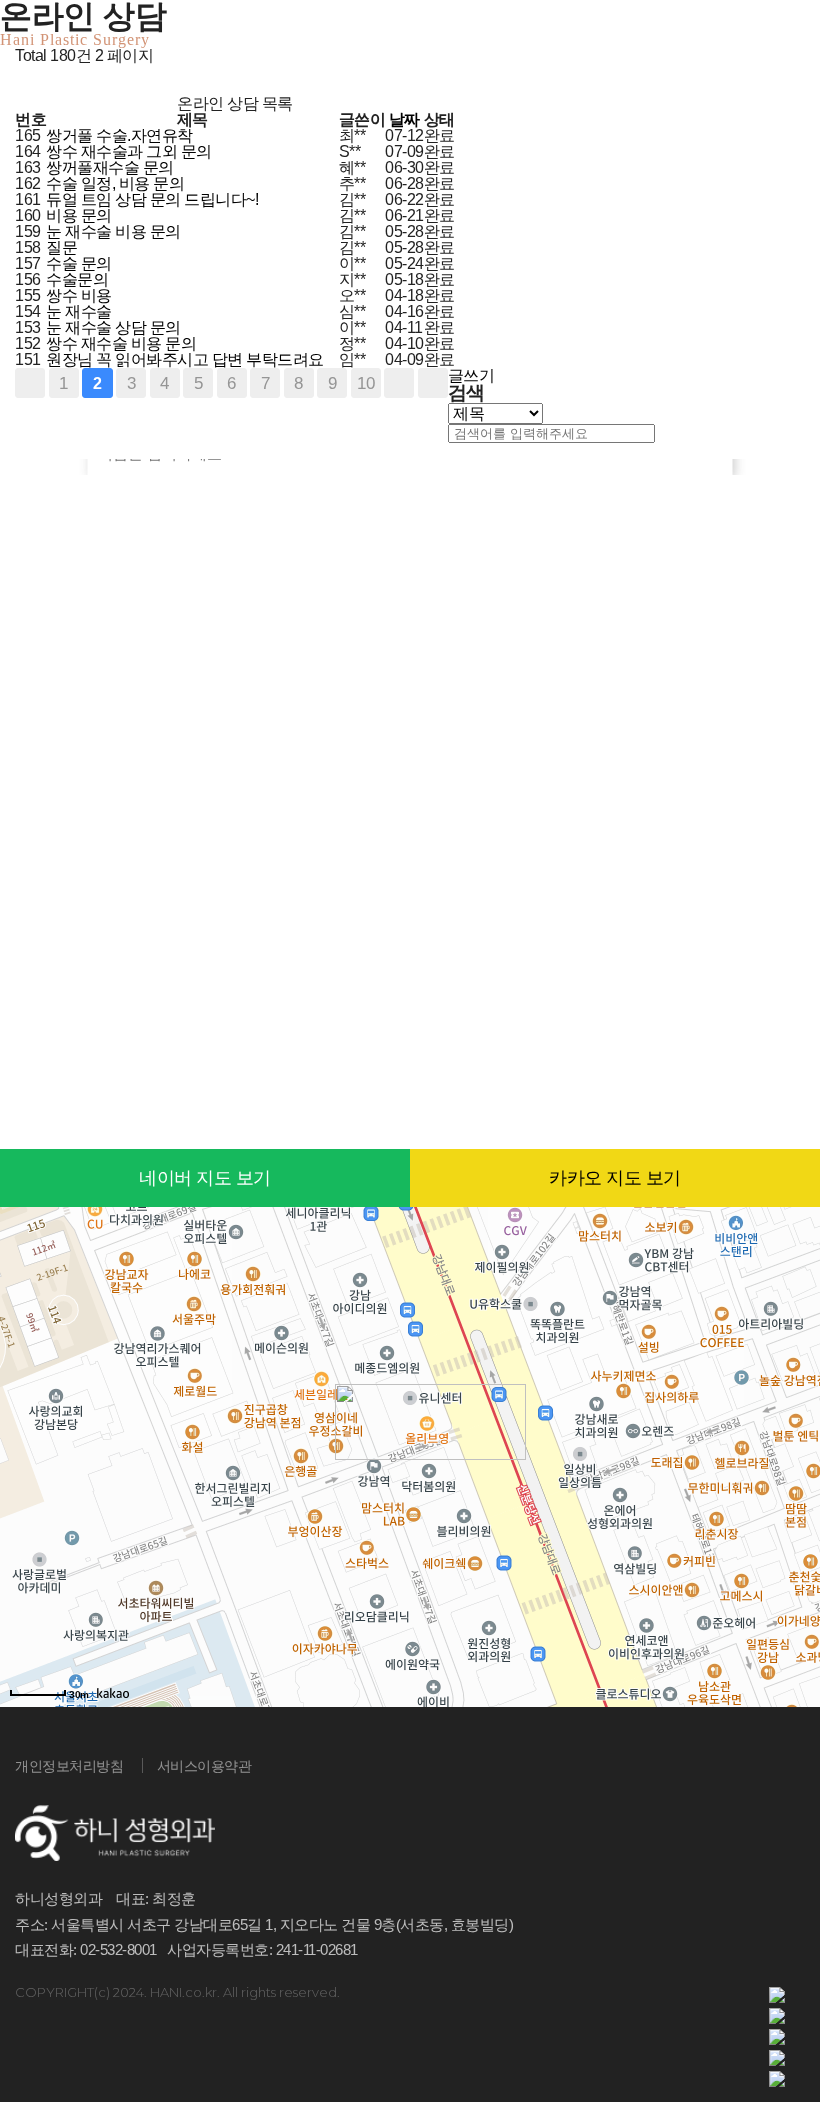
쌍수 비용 (80, 295)
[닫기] (453, 451)
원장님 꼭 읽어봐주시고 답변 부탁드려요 (186, 359)
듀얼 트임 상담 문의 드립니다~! (154, 199)
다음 (399, 383)
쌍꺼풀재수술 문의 (111, 167)
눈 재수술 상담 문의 (115, 327)
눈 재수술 (80, 311)
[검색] (663, 433)
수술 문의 (80, 263)
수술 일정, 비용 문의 (117, 183)
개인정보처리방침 (69, 1766)
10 (365, 383)
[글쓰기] (21, 87)
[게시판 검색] (20, 72)
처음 (30, 383)
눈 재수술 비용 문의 (115, 231)
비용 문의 (80, 215)
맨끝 (433, 383)
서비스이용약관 (204, 1766)
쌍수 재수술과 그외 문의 (130, 151)
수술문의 (79, 279)
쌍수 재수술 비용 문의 (123, 343)
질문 (63, 247)
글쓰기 (471, 375)
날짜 (404, 119)
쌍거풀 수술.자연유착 (121, 135)
